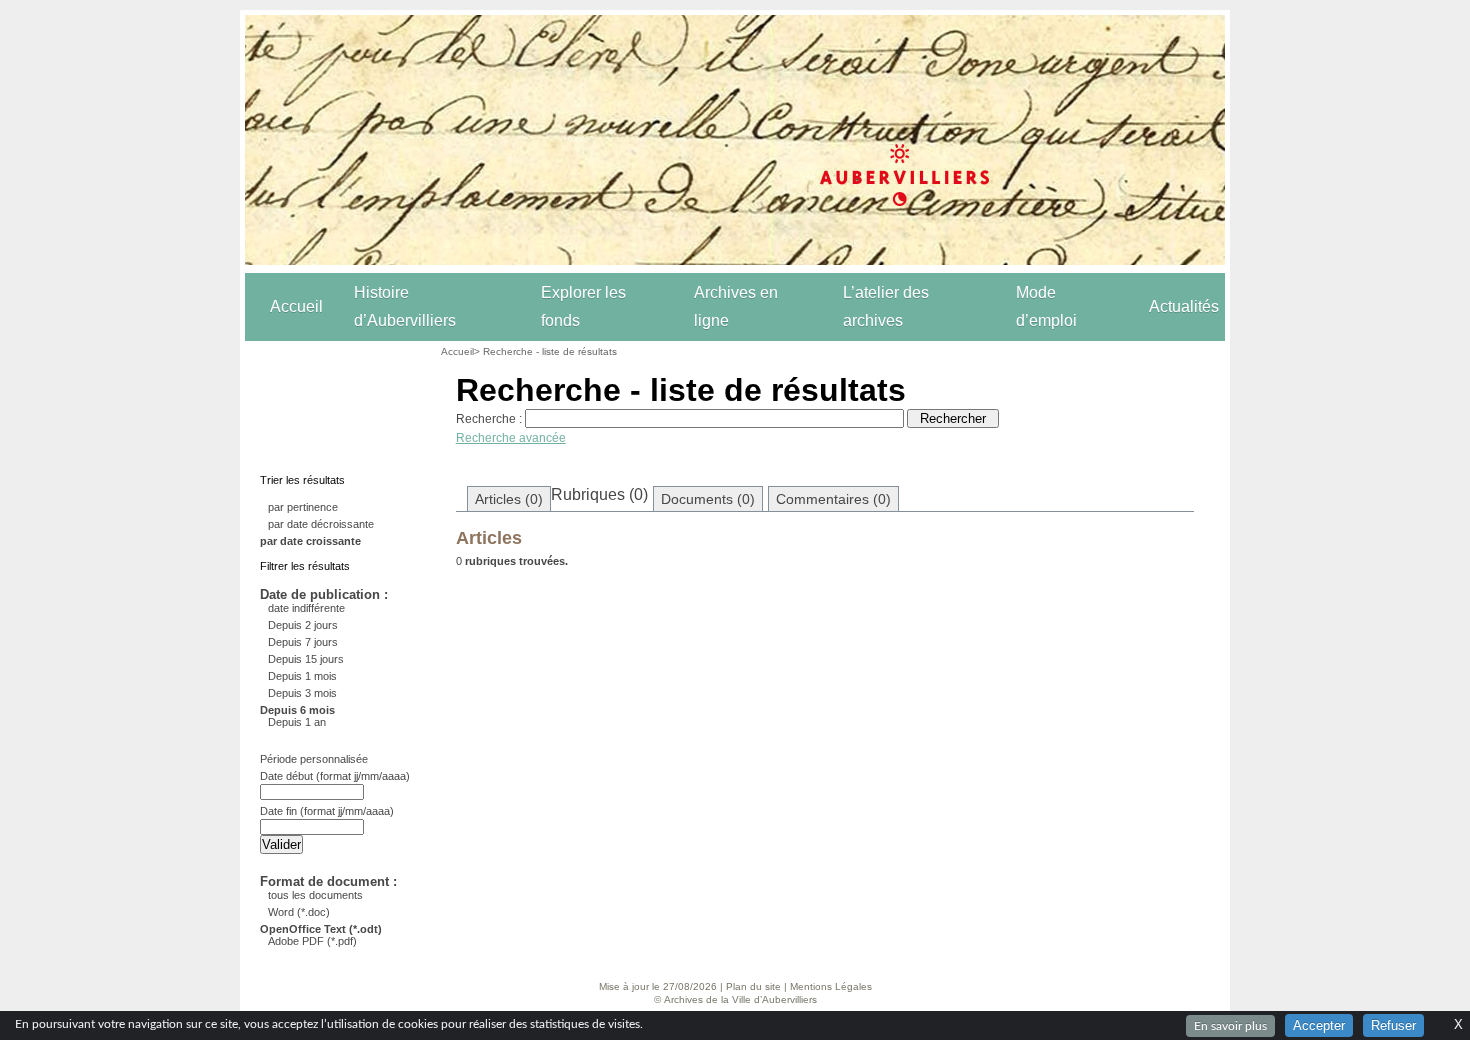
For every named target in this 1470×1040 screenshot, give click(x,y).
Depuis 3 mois (302, 693)
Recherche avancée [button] (511, 438)
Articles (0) (509, 499)
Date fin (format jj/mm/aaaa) (327, 811)
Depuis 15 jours (306, 659)
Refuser (1393, 1025)
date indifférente (306, 608)
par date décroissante (321, 524)
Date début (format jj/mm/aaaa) (335, 776)
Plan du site (753, 986)
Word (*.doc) (299, 912)
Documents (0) (708, 499)
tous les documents (315, 895)
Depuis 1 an (297, 722)
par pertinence (303, 507)
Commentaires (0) (833, 499)
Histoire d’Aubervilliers (405, 306)
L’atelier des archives (886, 306)
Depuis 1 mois (302, 676)
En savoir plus (1230, 1026)
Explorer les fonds (583, 306)
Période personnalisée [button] (314, 759)
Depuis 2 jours (303, 625)
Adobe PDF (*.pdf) (312, 941)
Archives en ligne (736, 306)
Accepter (1319, 1025)
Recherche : (489, 419)
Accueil (296, 306)
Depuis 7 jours (303, 642)
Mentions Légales (831, 986)
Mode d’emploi (1046, 306)
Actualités (1184, 306)
